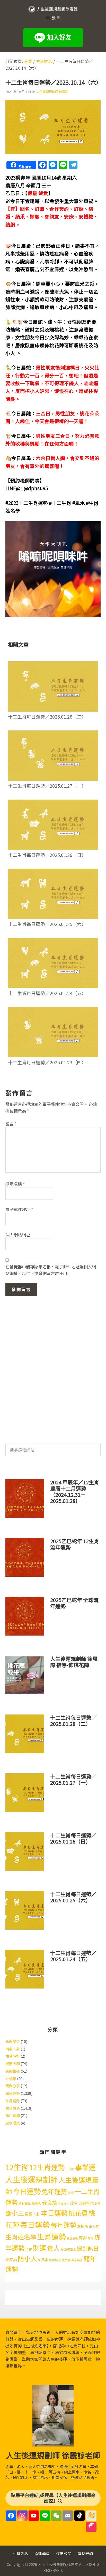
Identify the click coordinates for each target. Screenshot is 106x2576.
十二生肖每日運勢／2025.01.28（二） (47, 717)
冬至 (71, 2193)
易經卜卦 (32, 2214)
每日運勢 (13, 2093)
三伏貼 (70, 2169)
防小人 (27, 2258)
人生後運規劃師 (32, 2179)
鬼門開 (66, 2260)
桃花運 (78, 2213)
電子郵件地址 (19, 1209)
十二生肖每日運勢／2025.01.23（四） (47, 1062)
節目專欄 (13, 2115)
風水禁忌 (55, 2260)
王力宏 (94, 2226)
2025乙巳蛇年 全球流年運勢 (74, 1603)
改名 (74, 2203)
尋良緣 (49, 2202)
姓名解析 (13, 2056)
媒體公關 (13, 2064)
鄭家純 (11, 2260)
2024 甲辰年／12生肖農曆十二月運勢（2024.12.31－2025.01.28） (75, 1491)
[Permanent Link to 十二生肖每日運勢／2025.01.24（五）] (53, 941)
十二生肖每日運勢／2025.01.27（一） (47, 786)
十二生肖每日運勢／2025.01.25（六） (47, 924)
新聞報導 (13, 2071)
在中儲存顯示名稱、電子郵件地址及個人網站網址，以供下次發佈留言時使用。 (51, 1270)
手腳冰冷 (64, 2204)
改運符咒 (86, 2203)
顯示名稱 (15, 1184)
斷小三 (15, 2213)
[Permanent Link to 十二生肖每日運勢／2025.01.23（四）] (53, 1010)
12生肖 (17, 2167)
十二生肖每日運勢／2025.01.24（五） (47, 993)
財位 (29, 2249)
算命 (83, 2238)
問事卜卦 (13, 2049)
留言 (11, 1124)
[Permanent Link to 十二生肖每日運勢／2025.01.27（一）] (53, 734)
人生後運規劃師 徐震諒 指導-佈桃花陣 (74, 1662)
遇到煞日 (88, 2248)
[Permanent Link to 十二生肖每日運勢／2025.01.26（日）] (53, 803)
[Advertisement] (53, 1367)
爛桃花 (83, 2226)
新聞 (98, 2204)
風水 (45, 2260)
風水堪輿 (13, 2123)
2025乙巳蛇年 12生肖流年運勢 (75, 1544)
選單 (56, 18)
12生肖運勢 (47, 2167)
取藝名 (36, 2203)
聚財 (91, 2238)
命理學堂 (13, 2041)
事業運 (85, 2167)
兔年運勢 (54, 2191)
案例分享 (13, 2086)
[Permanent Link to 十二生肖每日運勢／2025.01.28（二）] (53, 665)
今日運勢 (27, 2191)
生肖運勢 (51, 2236)
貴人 (54, 2248)
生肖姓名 (13, 2108)
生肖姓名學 (21, 2237)
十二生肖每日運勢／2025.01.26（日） (47, 855)
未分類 (11, 2079)
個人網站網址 (18, 1235)
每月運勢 (13, 2101)
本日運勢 (54, 2213)
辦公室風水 (68, 2249)
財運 (40, 2248)
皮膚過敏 (72, 2238)
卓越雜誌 (25, 2203)
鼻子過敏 (77, 2260)
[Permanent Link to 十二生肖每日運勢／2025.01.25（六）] (53, 872)
